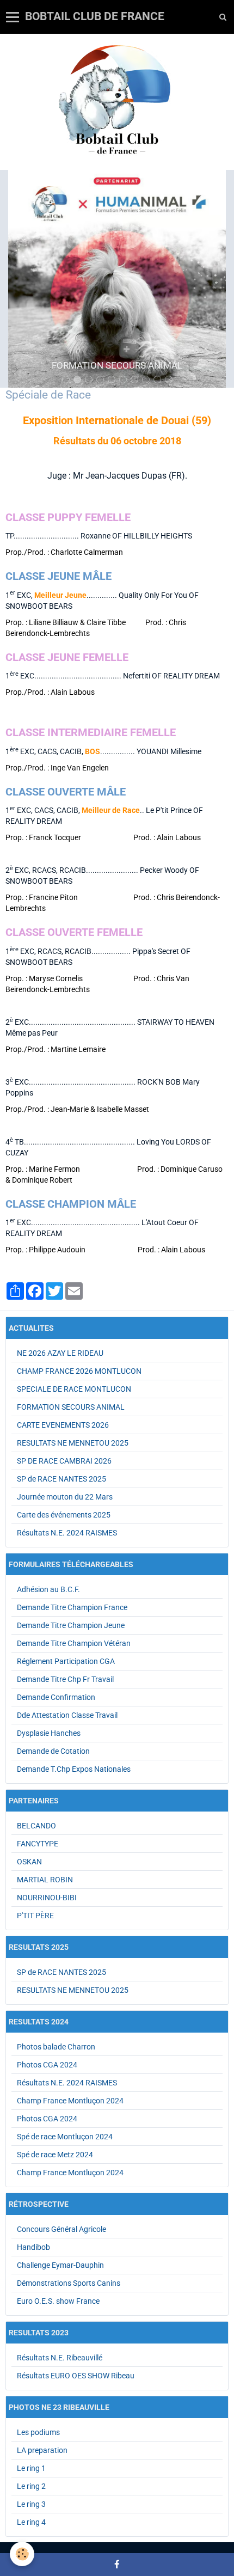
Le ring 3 (31, 2504)
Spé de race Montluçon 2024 (65, 2137)
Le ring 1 (31, 2468)
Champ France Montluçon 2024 (70, 2101)
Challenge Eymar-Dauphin (60, 2265)
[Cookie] (22, 2554)
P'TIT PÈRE (35, 1916)
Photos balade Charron (56, 2047)
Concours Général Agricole (61, 2229)
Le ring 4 (31, 2522)
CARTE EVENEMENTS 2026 (63, 1425)
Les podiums (38, 2432)
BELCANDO (36, 1826)
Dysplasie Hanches (49, 1733)
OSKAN (29, 1862)
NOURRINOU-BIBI (47, 1898)
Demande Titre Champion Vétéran (74, 1643)
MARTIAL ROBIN (45, 1880)
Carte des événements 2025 (64, 1515)
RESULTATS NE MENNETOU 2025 (73, 1443)
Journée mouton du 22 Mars (65, 1497)
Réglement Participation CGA (66, 1661)
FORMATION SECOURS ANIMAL (71, 1407)
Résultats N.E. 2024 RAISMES (67, 1533)
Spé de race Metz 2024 (55, 2155)
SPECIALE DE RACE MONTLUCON (74, 1389)
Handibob (33, 2247)
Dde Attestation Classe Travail (67, 1715)
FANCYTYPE (38, 1844)
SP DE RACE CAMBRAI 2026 (64, 1461)
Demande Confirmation (56, 1697)
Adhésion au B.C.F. (48, 1589)
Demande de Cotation (53, 1751)
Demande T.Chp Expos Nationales (74, 1769)
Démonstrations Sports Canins (69, 2283)
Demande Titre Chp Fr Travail (65, 1679)
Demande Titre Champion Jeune (71, 1625)
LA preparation (42, 2450)
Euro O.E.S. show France (58, 2301)
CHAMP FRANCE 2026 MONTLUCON (79, 1371)
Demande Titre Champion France (72, 1607)
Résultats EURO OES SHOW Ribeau (76, 2376)
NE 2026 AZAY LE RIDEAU (60, 1353)
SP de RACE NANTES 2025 (61, 1479)
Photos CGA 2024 (47, 2065)
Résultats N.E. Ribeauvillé (60, 2358)
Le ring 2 (31, 2486)
